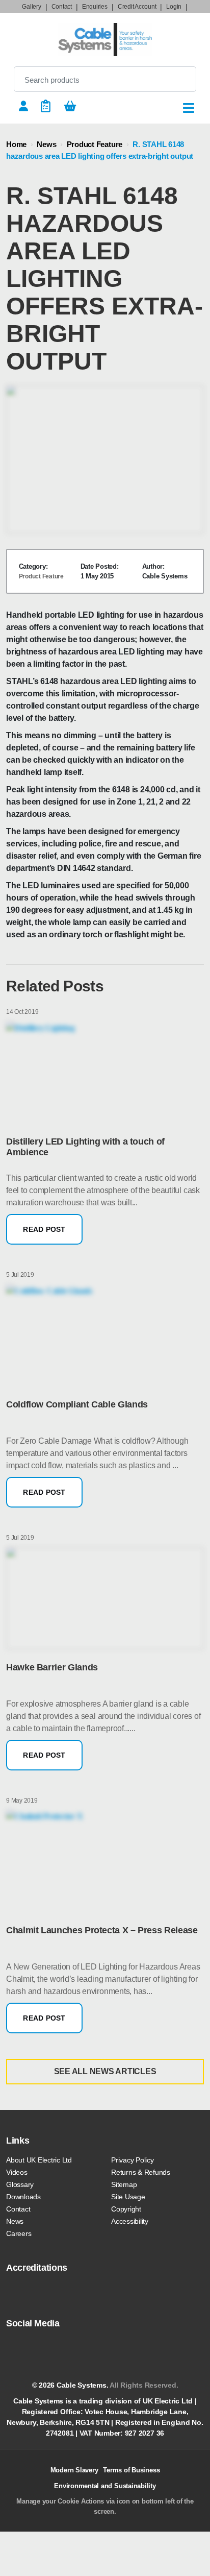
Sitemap (124, 2184)
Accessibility (130, 2221)
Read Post (44, 1229)
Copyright (126, 2209)
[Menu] (189, 108)
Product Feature (95, 144)
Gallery (31, 7)
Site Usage (128, 2197)
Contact (62, 7)
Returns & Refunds (141, 2172)
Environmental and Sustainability (105, 2486)
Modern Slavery (74, 2470)
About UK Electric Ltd (39, 2160)
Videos (17, 2172)
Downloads (23, 2197)
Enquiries (95, 7)
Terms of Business (131, 2470)
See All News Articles (105, 2071)
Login (174, 7)
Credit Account (137, 7)
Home (16, 144)
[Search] (180, 79)
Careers (19, 2233)
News (46, 144)
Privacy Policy (133, 2160)
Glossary (20, 2184)
